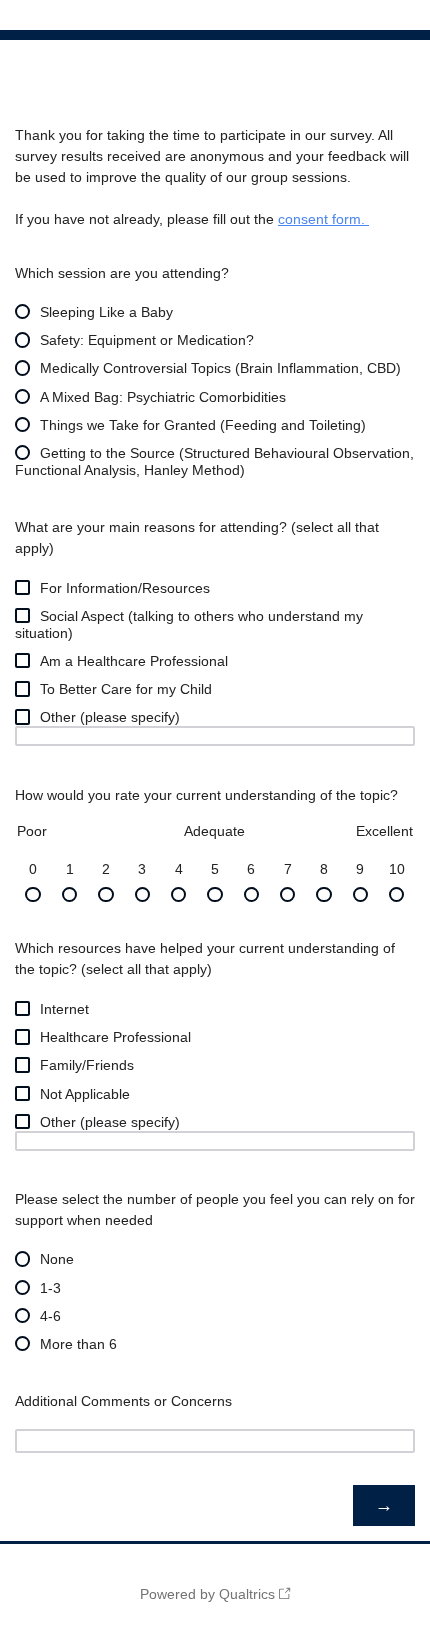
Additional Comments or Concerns (123, 1401)
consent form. (323, 219)
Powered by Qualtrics (207, 1594)
